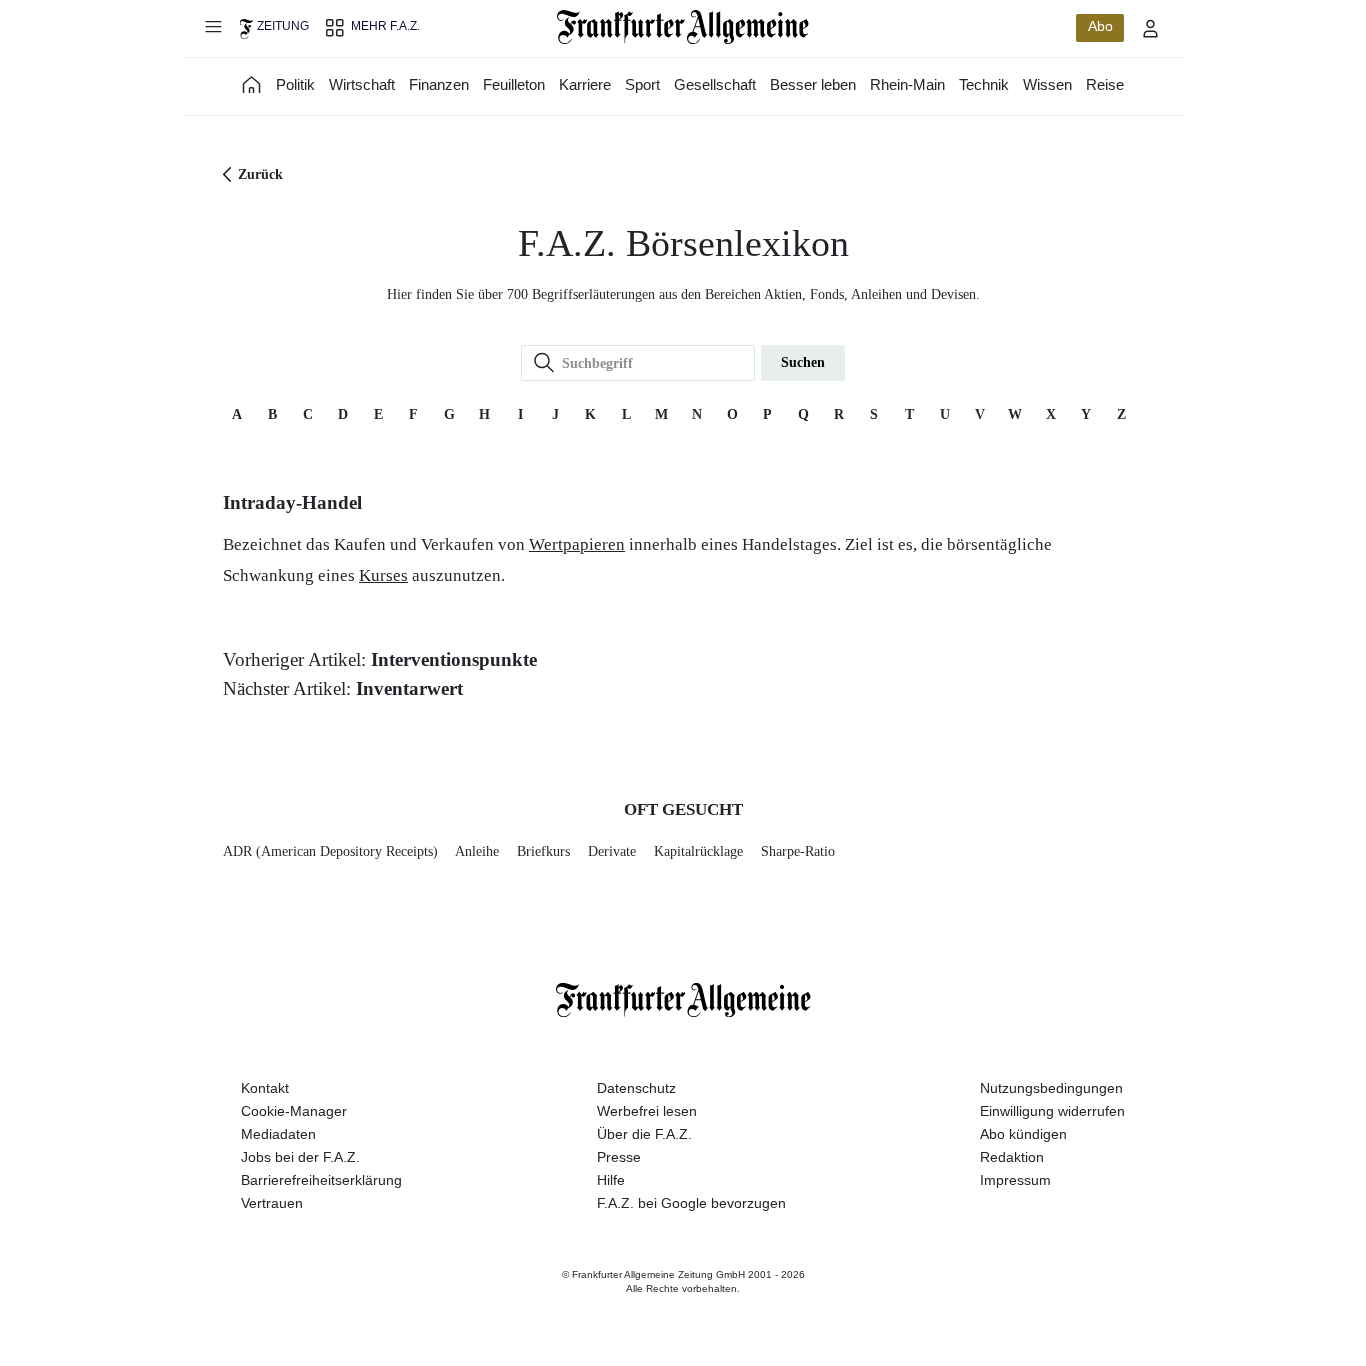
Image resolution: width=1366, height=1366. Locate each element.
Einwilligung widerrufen (1052, 1111)
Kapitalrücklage (698, 851)
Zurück (260, 174)
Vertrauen (272, 1203)
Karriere (585, 84)
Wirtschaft (362, 84)
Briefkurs (543, 851)
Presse (619, 1157)
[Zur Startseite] (683, 27)
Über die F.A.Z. (644, 1134)
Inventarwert (409, 688)
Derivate (612, 851)
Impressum (1015, 1180)
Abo (1100, 26)
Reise (1105, 84)
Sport (642, 84)
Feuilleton (514, 84)
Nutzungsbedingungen (1051, 1088)
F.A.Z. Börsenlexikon (683, 243)
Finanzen (439, 84)
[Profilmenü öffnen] (1151, 28)
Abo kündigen (1023, 1134)
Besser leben (813, 84)
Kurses (383, 575)
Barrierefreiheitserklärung (321, 1180)
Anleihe (477, 851)
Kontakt (265, 1088)
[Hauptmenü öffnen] (213, 26)
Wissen (1047, 84)
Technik (984, 84)
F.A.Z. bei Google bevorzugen (691, 1203)
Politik (295, 84)
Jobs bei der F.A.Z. (300, 1157)
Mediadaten (278, 1134)
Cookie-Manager (294, 1111)
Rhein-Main (907, 84)
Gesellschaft (715, 84)
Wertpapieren (577, 544)
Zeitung (283, 26)
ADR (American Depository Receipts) (330, 851)
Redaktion (1012, 1157)
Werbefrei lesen (647, 1111)
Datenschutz (636, 1088)
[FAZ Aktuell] (252, 84)
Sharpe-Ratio (798, 851)
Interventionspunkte (454, 659)
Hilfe (611, 1180)
